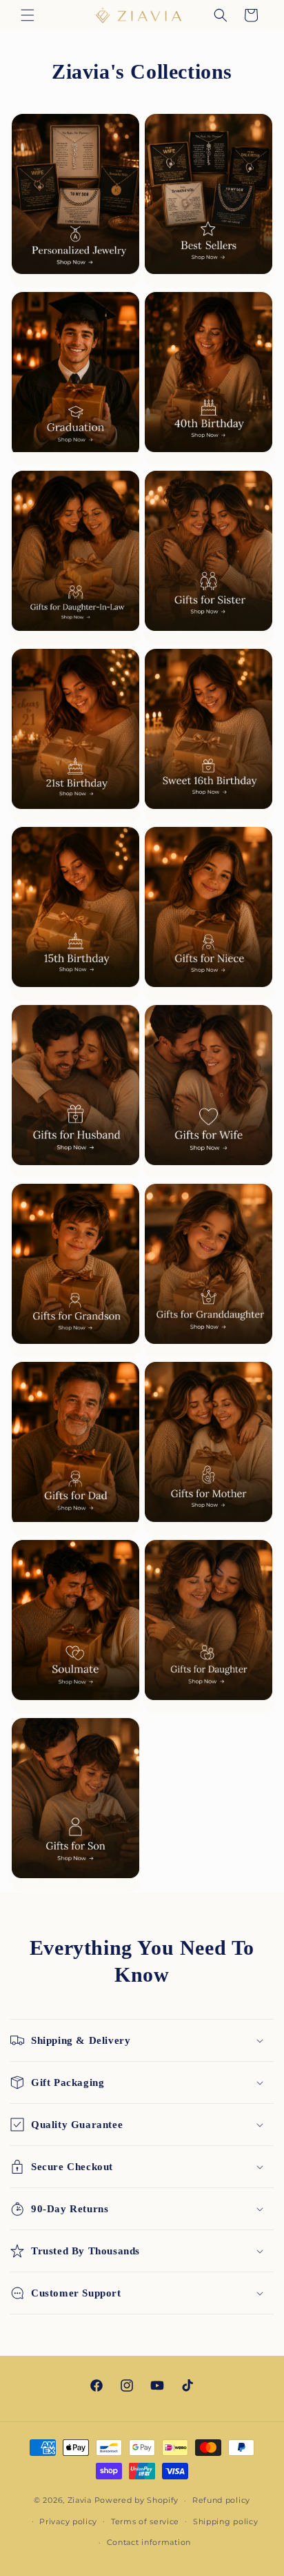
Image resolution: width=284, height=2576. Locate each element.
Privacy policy (68, 2521)
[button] (28, 15)
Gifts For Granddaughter (209, 1270)
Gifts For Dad (75, 1448)
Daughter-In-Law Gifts (75, 557)
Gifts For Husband (75, 1091)
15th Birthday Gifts (75, 913)
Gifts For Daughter (209, 1626)
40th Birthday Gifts (209, 378)
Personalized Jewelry (75, 200)
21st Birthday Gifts (75, 735)
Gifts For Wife (209, 1091)
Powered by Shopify (137, 2500)
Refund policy (221, 2500)
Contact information (149, 2542)
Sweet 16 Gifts (209, 735)
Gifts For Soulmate (75, 1626)
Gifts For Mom (209, 1448)
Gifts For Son (75, 1804)
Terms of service (145, 2521)
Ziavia (80, 2500)
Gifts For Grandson (75, 1270)
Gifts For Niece (209, 913)
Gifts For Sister (209, 557)
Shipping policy (226, 2521)
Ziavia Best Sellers (209, 200)
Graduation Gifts (75, 378)
